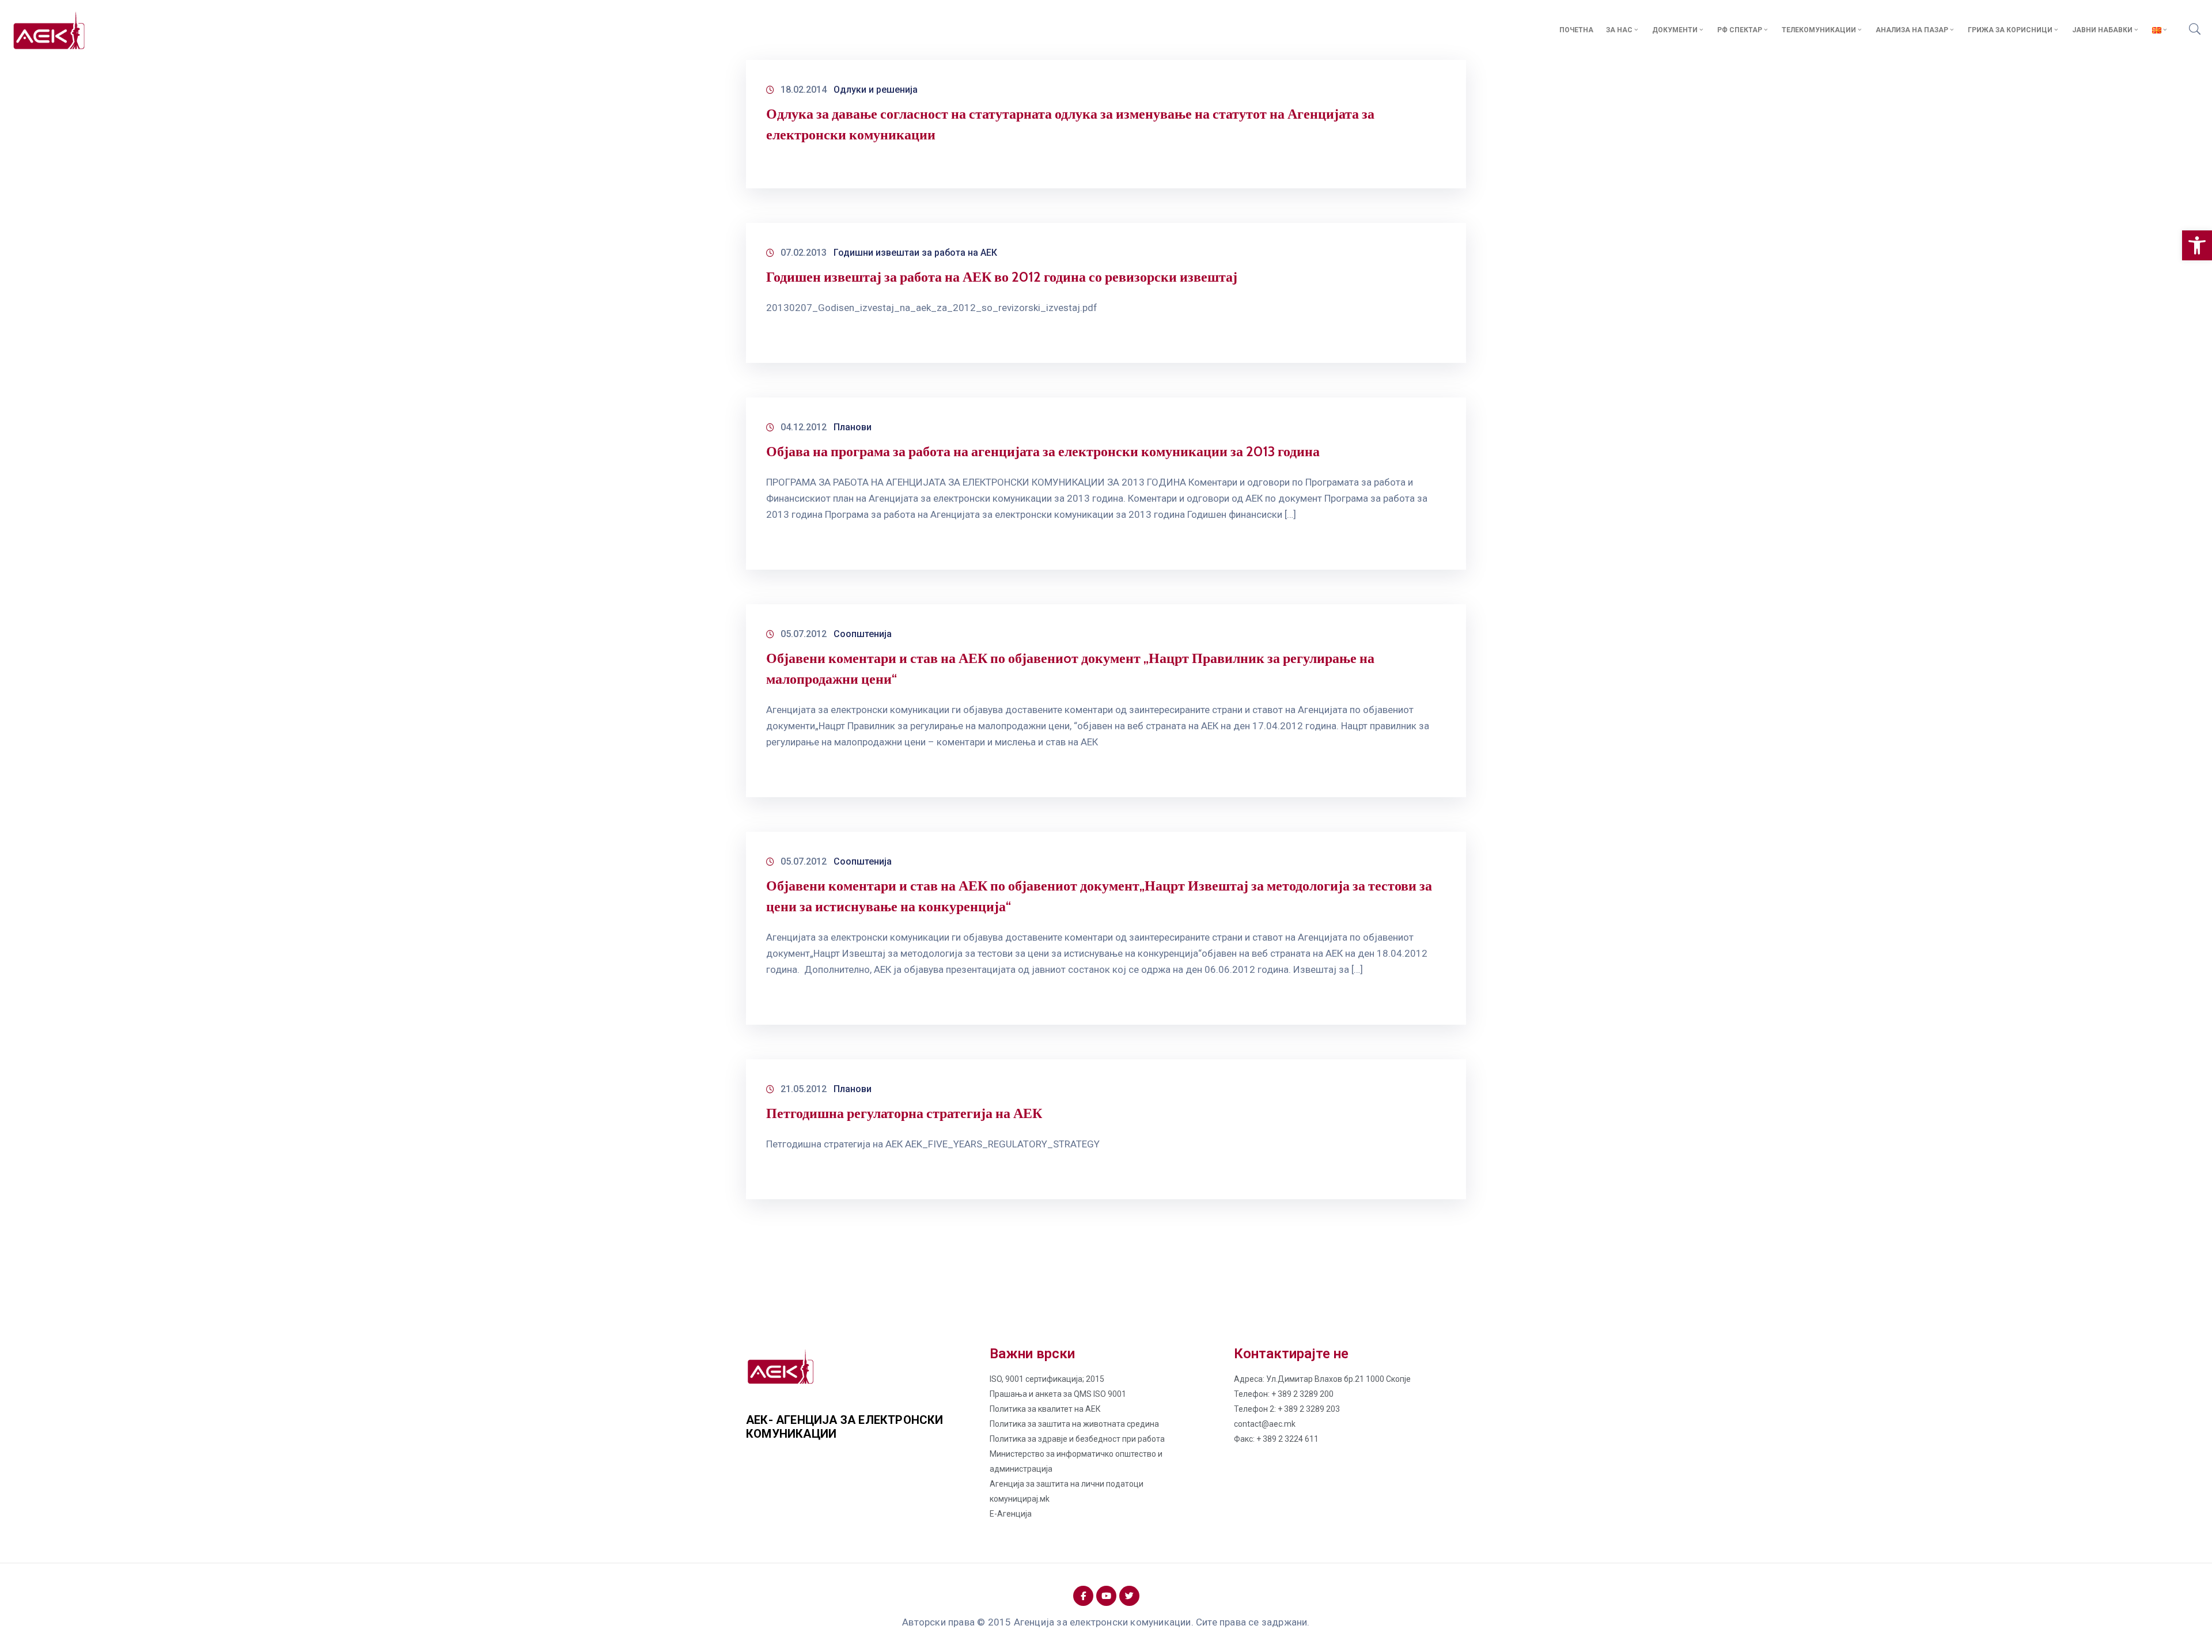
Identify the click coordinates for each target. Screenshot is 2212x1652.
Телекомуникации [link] (1819, 30)
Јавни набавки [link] (2102, 30)
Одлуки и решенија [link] (876, 90)
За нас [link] (1619, 30)
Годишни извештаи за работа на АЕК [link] (915, 253)
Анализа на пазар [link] (1912, 30)
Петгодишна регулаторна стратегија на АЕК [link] (904, 1113)
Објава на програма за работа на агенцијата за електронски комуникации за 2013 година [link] (1043, 451)
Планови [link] (853, 427)
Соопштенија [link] (863, 634)
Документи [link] (1675, 30)
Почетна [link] (1576, 30)
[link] (2197, 245)
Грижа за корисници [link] (2010, 30)
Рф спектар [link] (1740, 30)
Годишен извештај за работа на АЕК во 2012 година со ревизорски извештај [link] (1002, 277)
